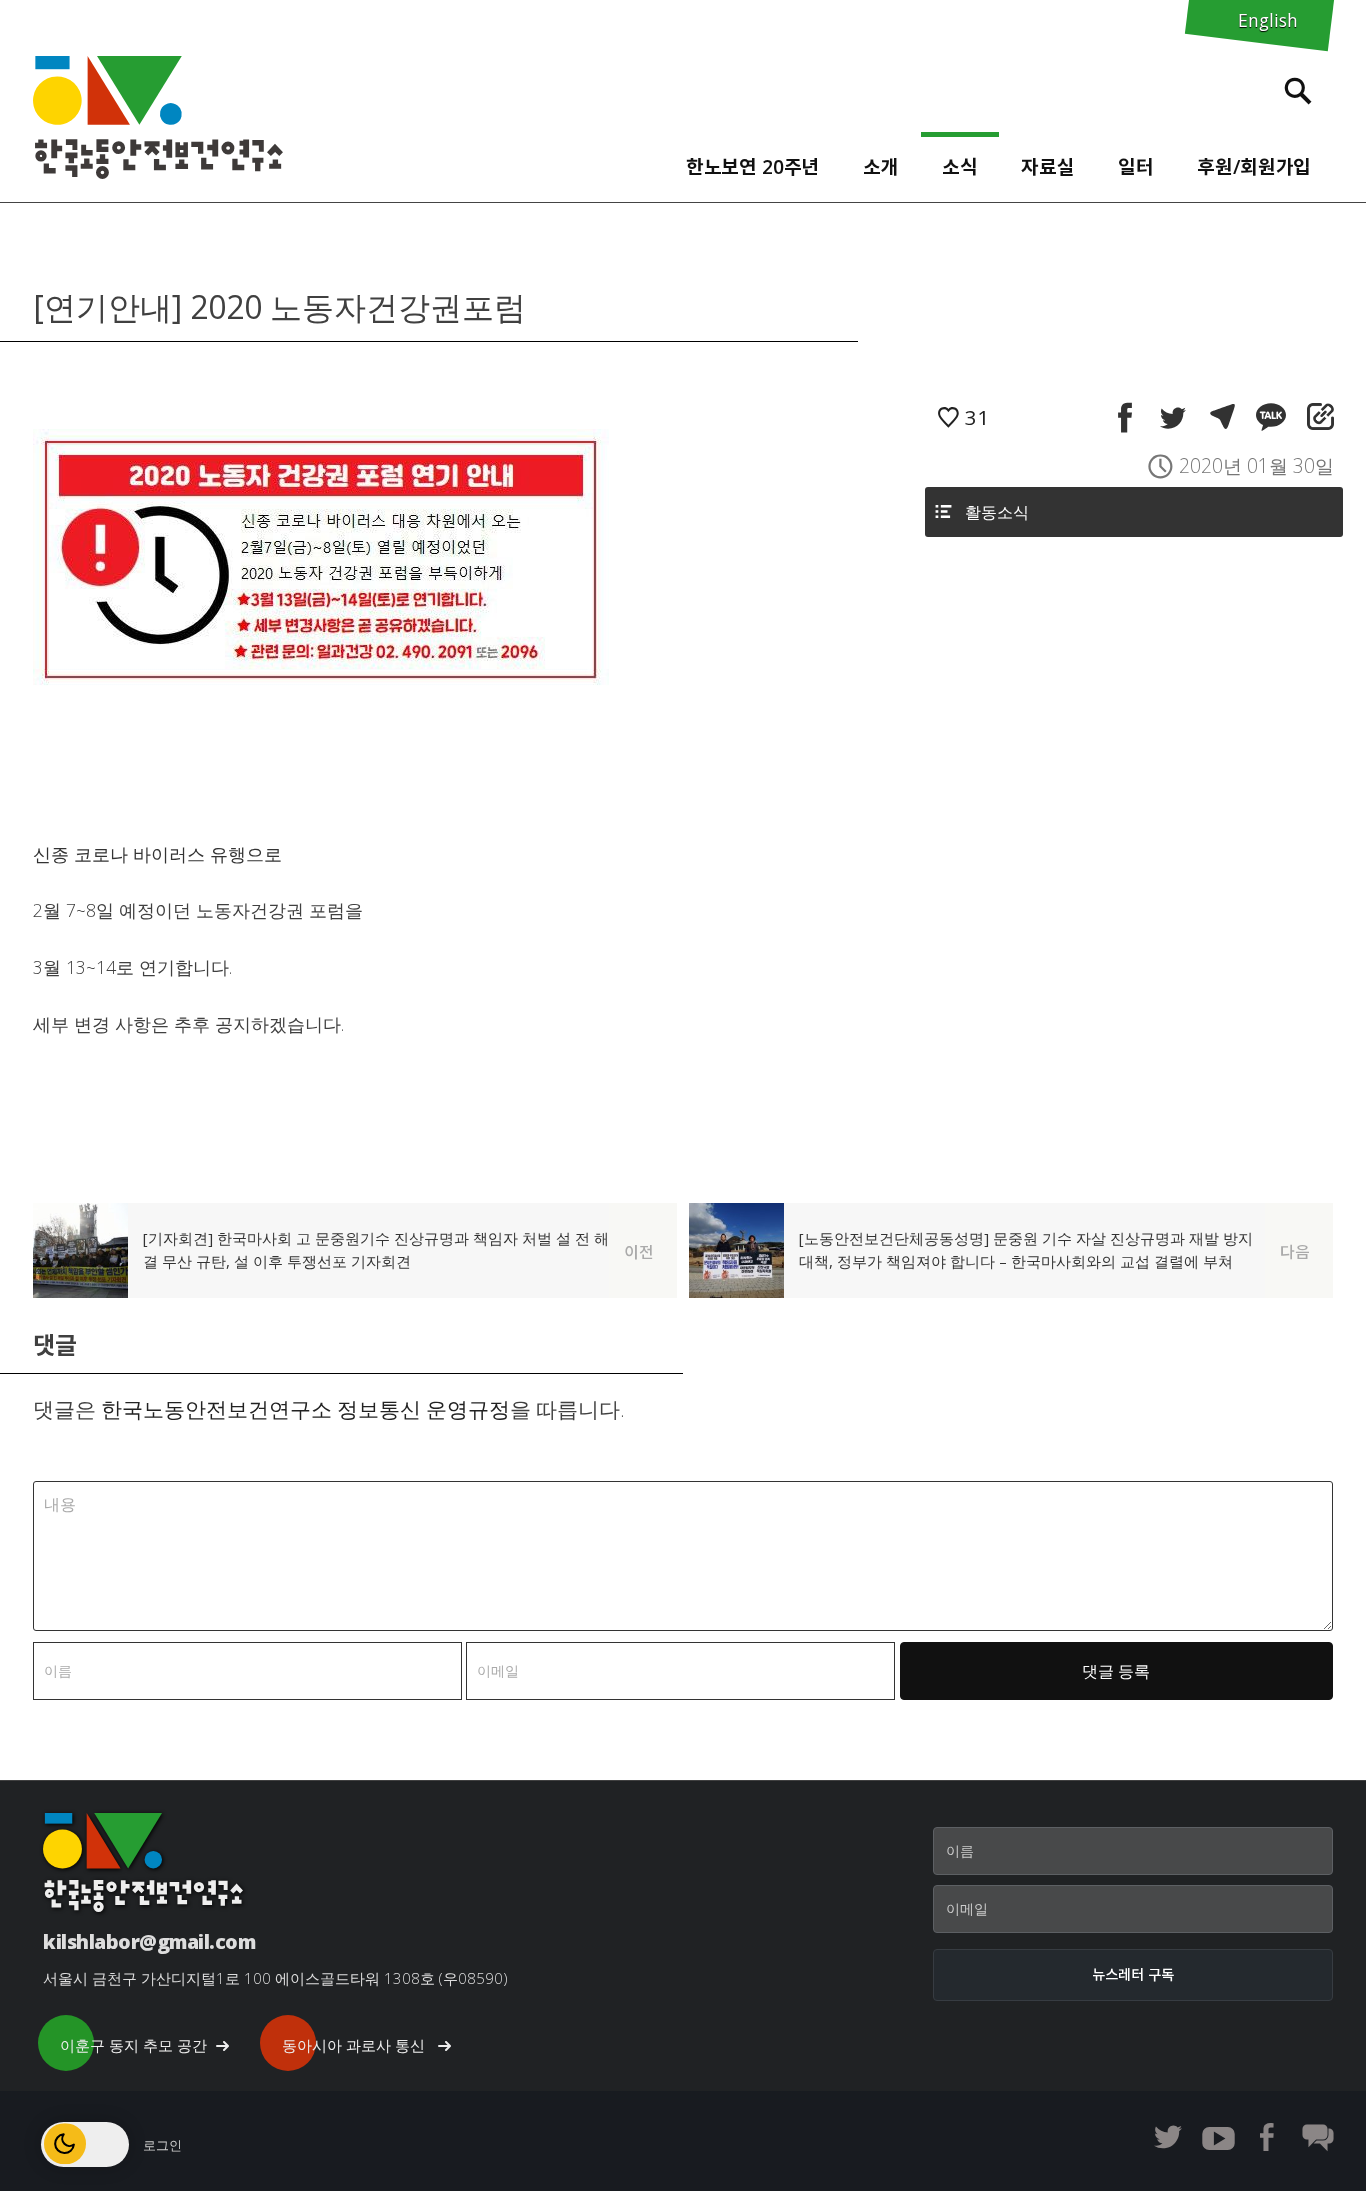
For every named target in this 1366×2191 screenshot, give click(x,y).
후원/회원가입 (1254, 166)
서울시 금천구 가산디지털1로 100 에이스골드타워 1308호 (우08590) (275, 1978)
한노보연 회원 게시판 (1318, 2137)
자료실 (1048, 166)
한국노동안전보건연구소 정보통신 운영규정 (305, 1409)
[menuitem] (752, 162)
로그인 (162, 2145)
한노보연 (158, 117)
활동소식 (997, 512)
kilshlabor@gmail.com (149, 1941)
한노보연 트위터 (1168, 2137)
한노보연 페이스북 (1268, 2137)
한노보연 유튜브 (1218, 2137)
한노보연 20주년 (753, 166)
